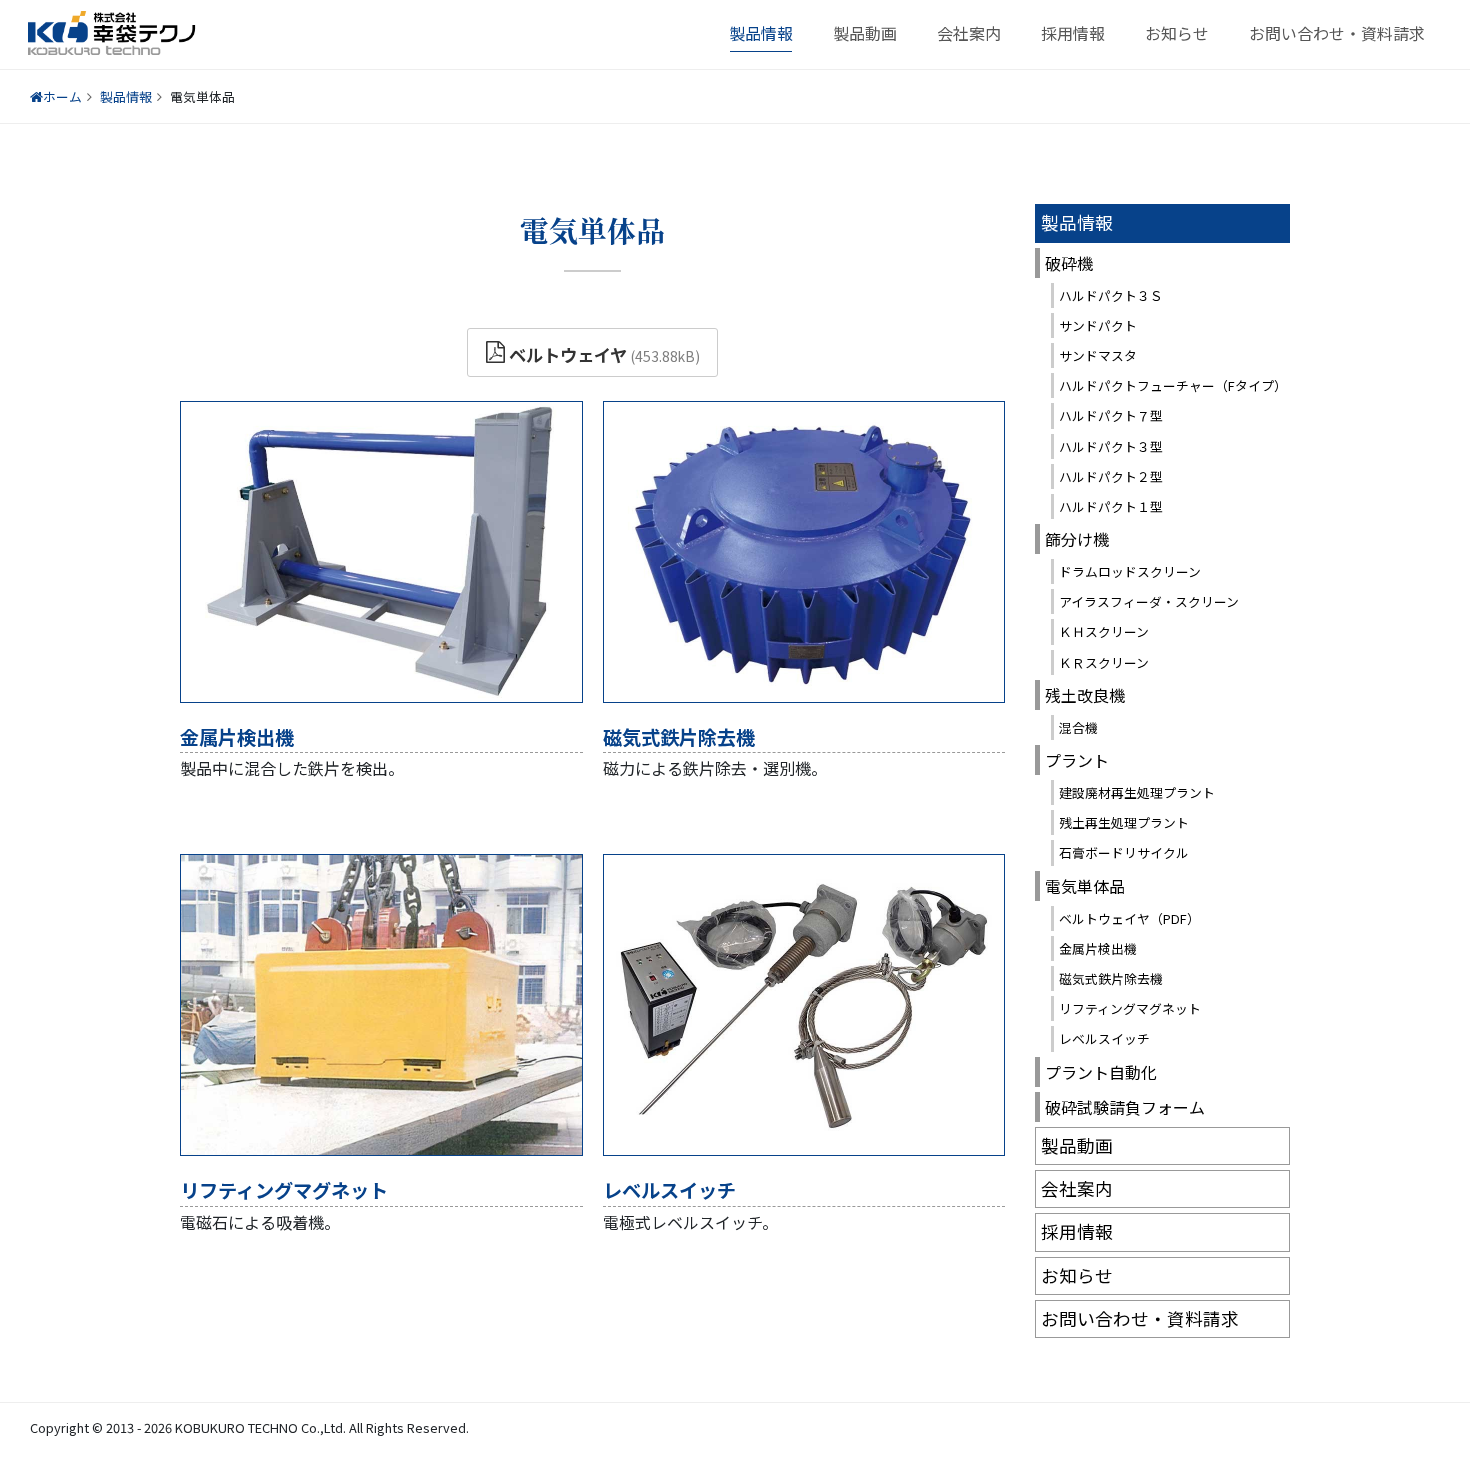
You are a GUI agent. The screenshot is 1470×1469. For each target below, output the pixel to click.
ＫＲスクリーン (1104, 662)
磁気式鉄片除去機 (679, 737)
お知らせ (1177, 33)
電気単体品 (1085, 886)
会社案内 (969, 33)
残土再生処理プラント (1124, 822)
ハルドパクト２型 (1111, 476)
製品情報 (761, 33)
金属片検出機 (237, 737)
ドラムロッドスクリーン (1130, 571)
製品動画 (865, 33)
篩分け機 (1077, 539)
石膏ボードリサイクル (1124, 852)
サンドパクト (1098, 325)
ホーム (62, 96)
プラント (1077, 760)
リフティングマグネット (284, 1190)
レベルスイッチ (669, 1190)
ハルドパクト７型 (1111, 415)
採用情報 (1073, 33)
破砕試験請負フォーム (1125, 1107)
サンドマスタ (1098, 355)
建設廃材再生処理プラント (1137, 792)
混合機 (1078, 727)
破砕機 (1069, 263)
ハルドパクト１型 (1111, 506)
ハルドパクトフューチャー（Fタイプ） (1173, 385)
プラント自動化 (1101, 1072)
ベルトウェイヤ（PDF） (1129, 918)
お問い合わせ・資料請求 (1337, 33)
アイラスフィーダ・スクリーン (1149, 601)
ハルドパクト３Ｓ (1111, 295)
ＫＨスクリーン (1104, 631)
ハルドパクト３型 (1111, 446)
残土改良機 (1085, 695)
